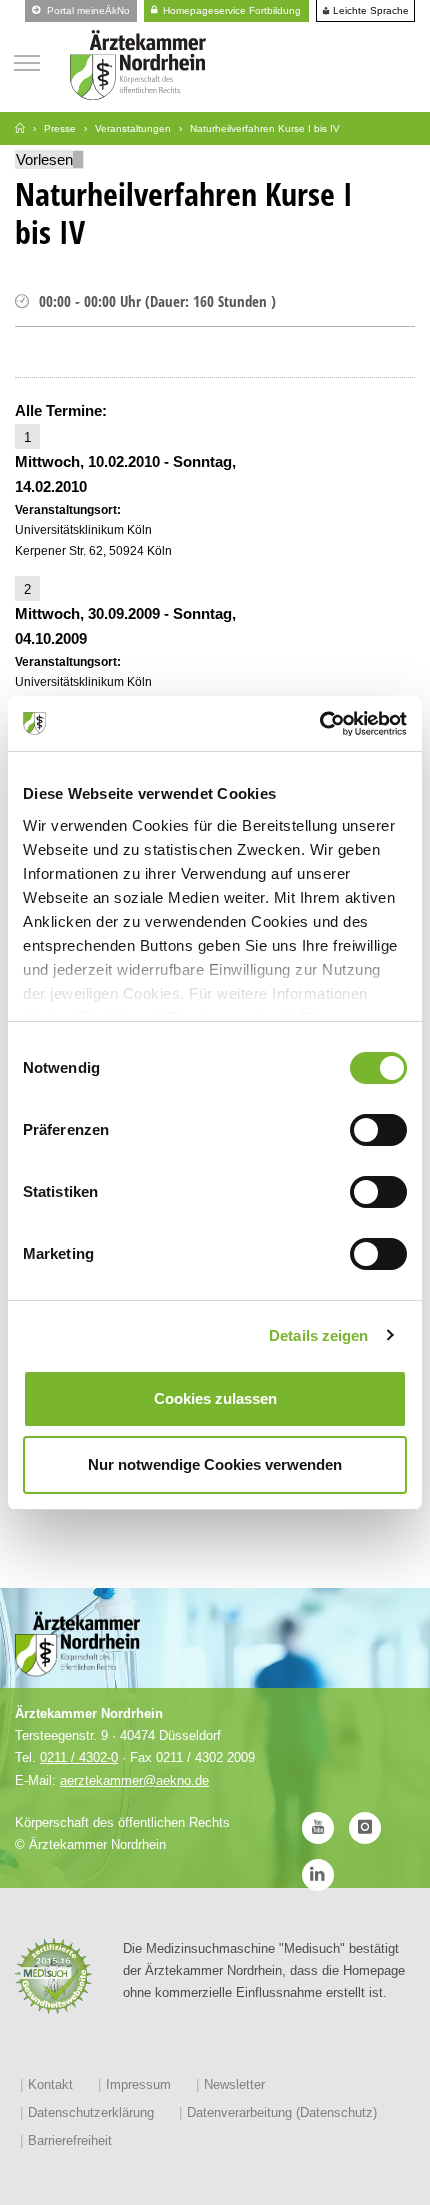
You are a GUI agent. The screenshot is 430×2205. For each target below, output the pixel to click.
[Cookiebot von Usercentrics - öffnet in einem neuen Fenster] (319, 724)
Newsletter (234, 2084)
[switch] (378, 1130)
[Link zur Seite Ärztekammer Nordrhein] (20, 128)
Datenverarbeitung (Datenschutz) (282, 2112)
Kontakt (50, 2084)
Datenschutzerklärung (91, 2112)
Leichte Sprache (369, 11)
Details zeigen (318, 1335)
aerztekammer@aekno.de (134, 1780)
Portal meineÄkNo (87, 10)
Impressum (138, 2084)
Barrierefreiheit (70, 2140)
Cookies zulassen (215, 1398)
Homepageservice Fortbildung (230, 10)
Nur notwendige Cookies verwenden (215, 1464)
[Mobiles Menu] (27, 60)
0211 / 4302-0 (79, 1757)
